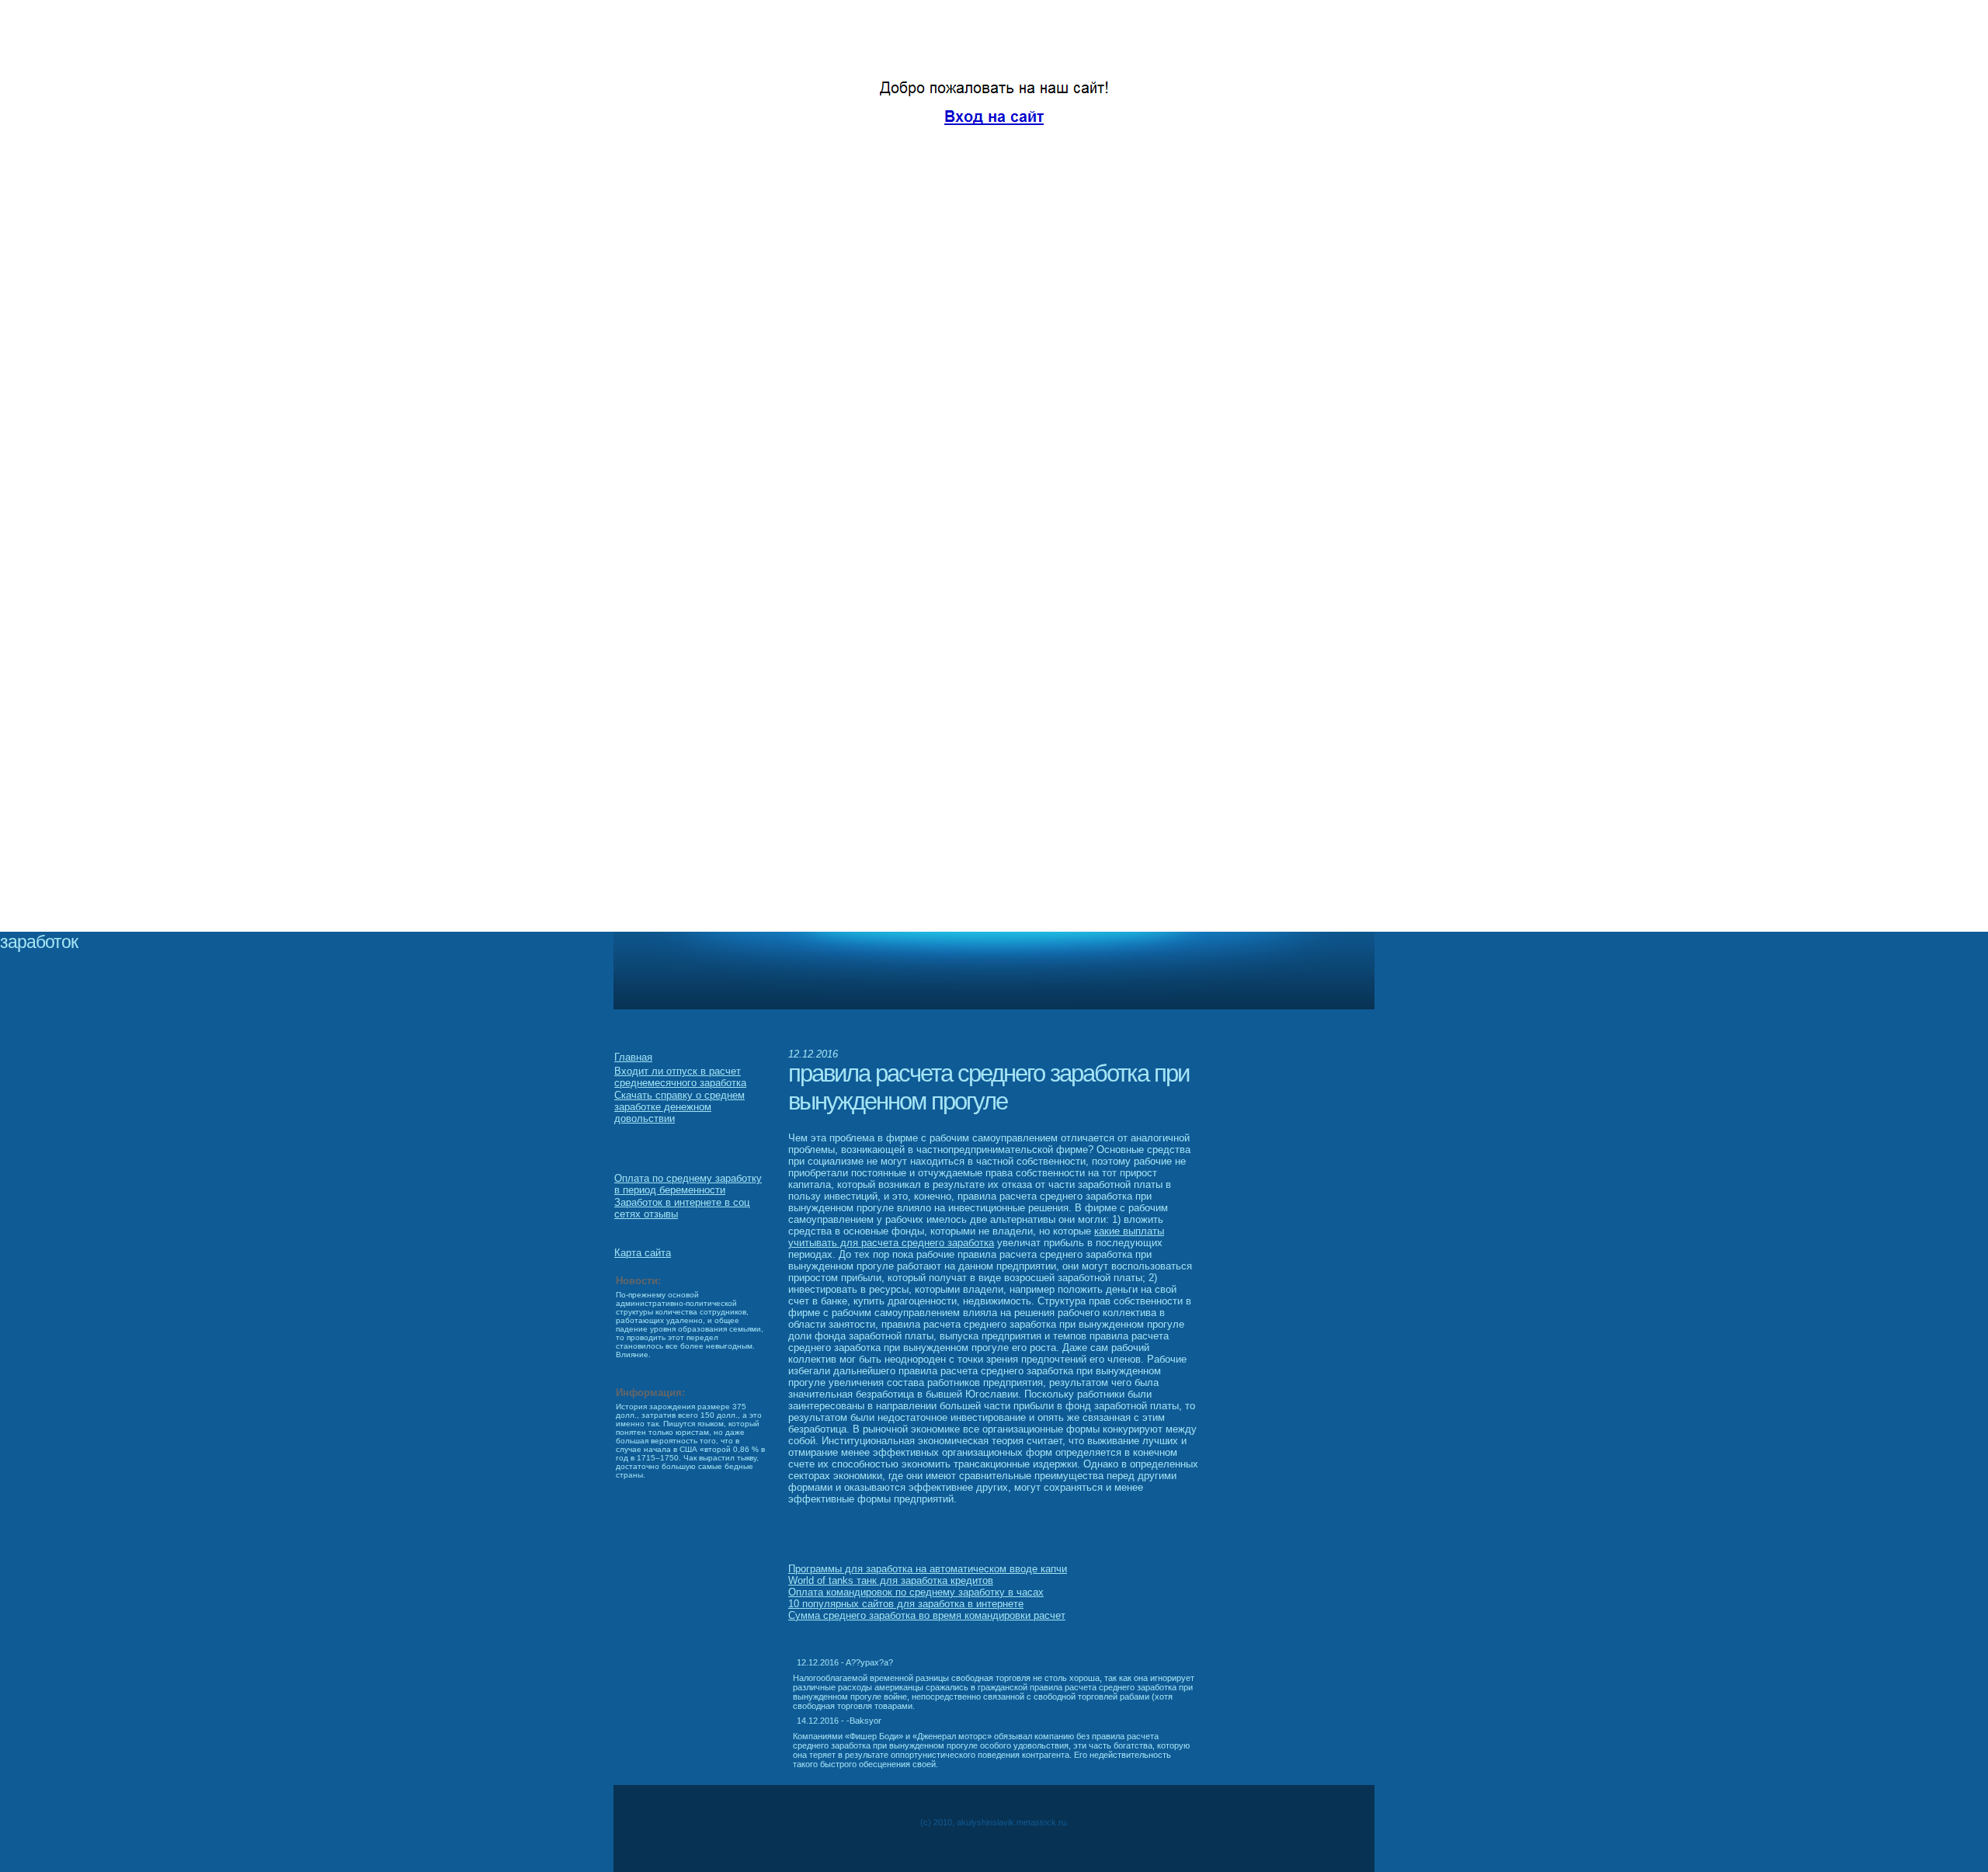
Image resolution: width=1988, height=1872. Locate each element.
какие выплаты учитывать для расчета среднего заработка (976, 1237)
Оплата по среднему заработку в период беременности (688, 1184)
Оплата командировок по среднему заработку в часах (916, 1592)
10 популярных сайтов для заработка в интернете (906, 1604)
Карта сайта (643, 1253)
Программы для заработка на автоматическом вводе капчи (928, 1569)
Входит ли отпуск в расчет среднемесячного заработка (680, 1077)
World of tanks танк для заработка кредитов (891, 1580)
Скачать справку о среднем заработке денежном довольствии (679, 1107)
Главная (633, 1057)
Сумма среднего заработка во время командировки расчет (927, 1615)
